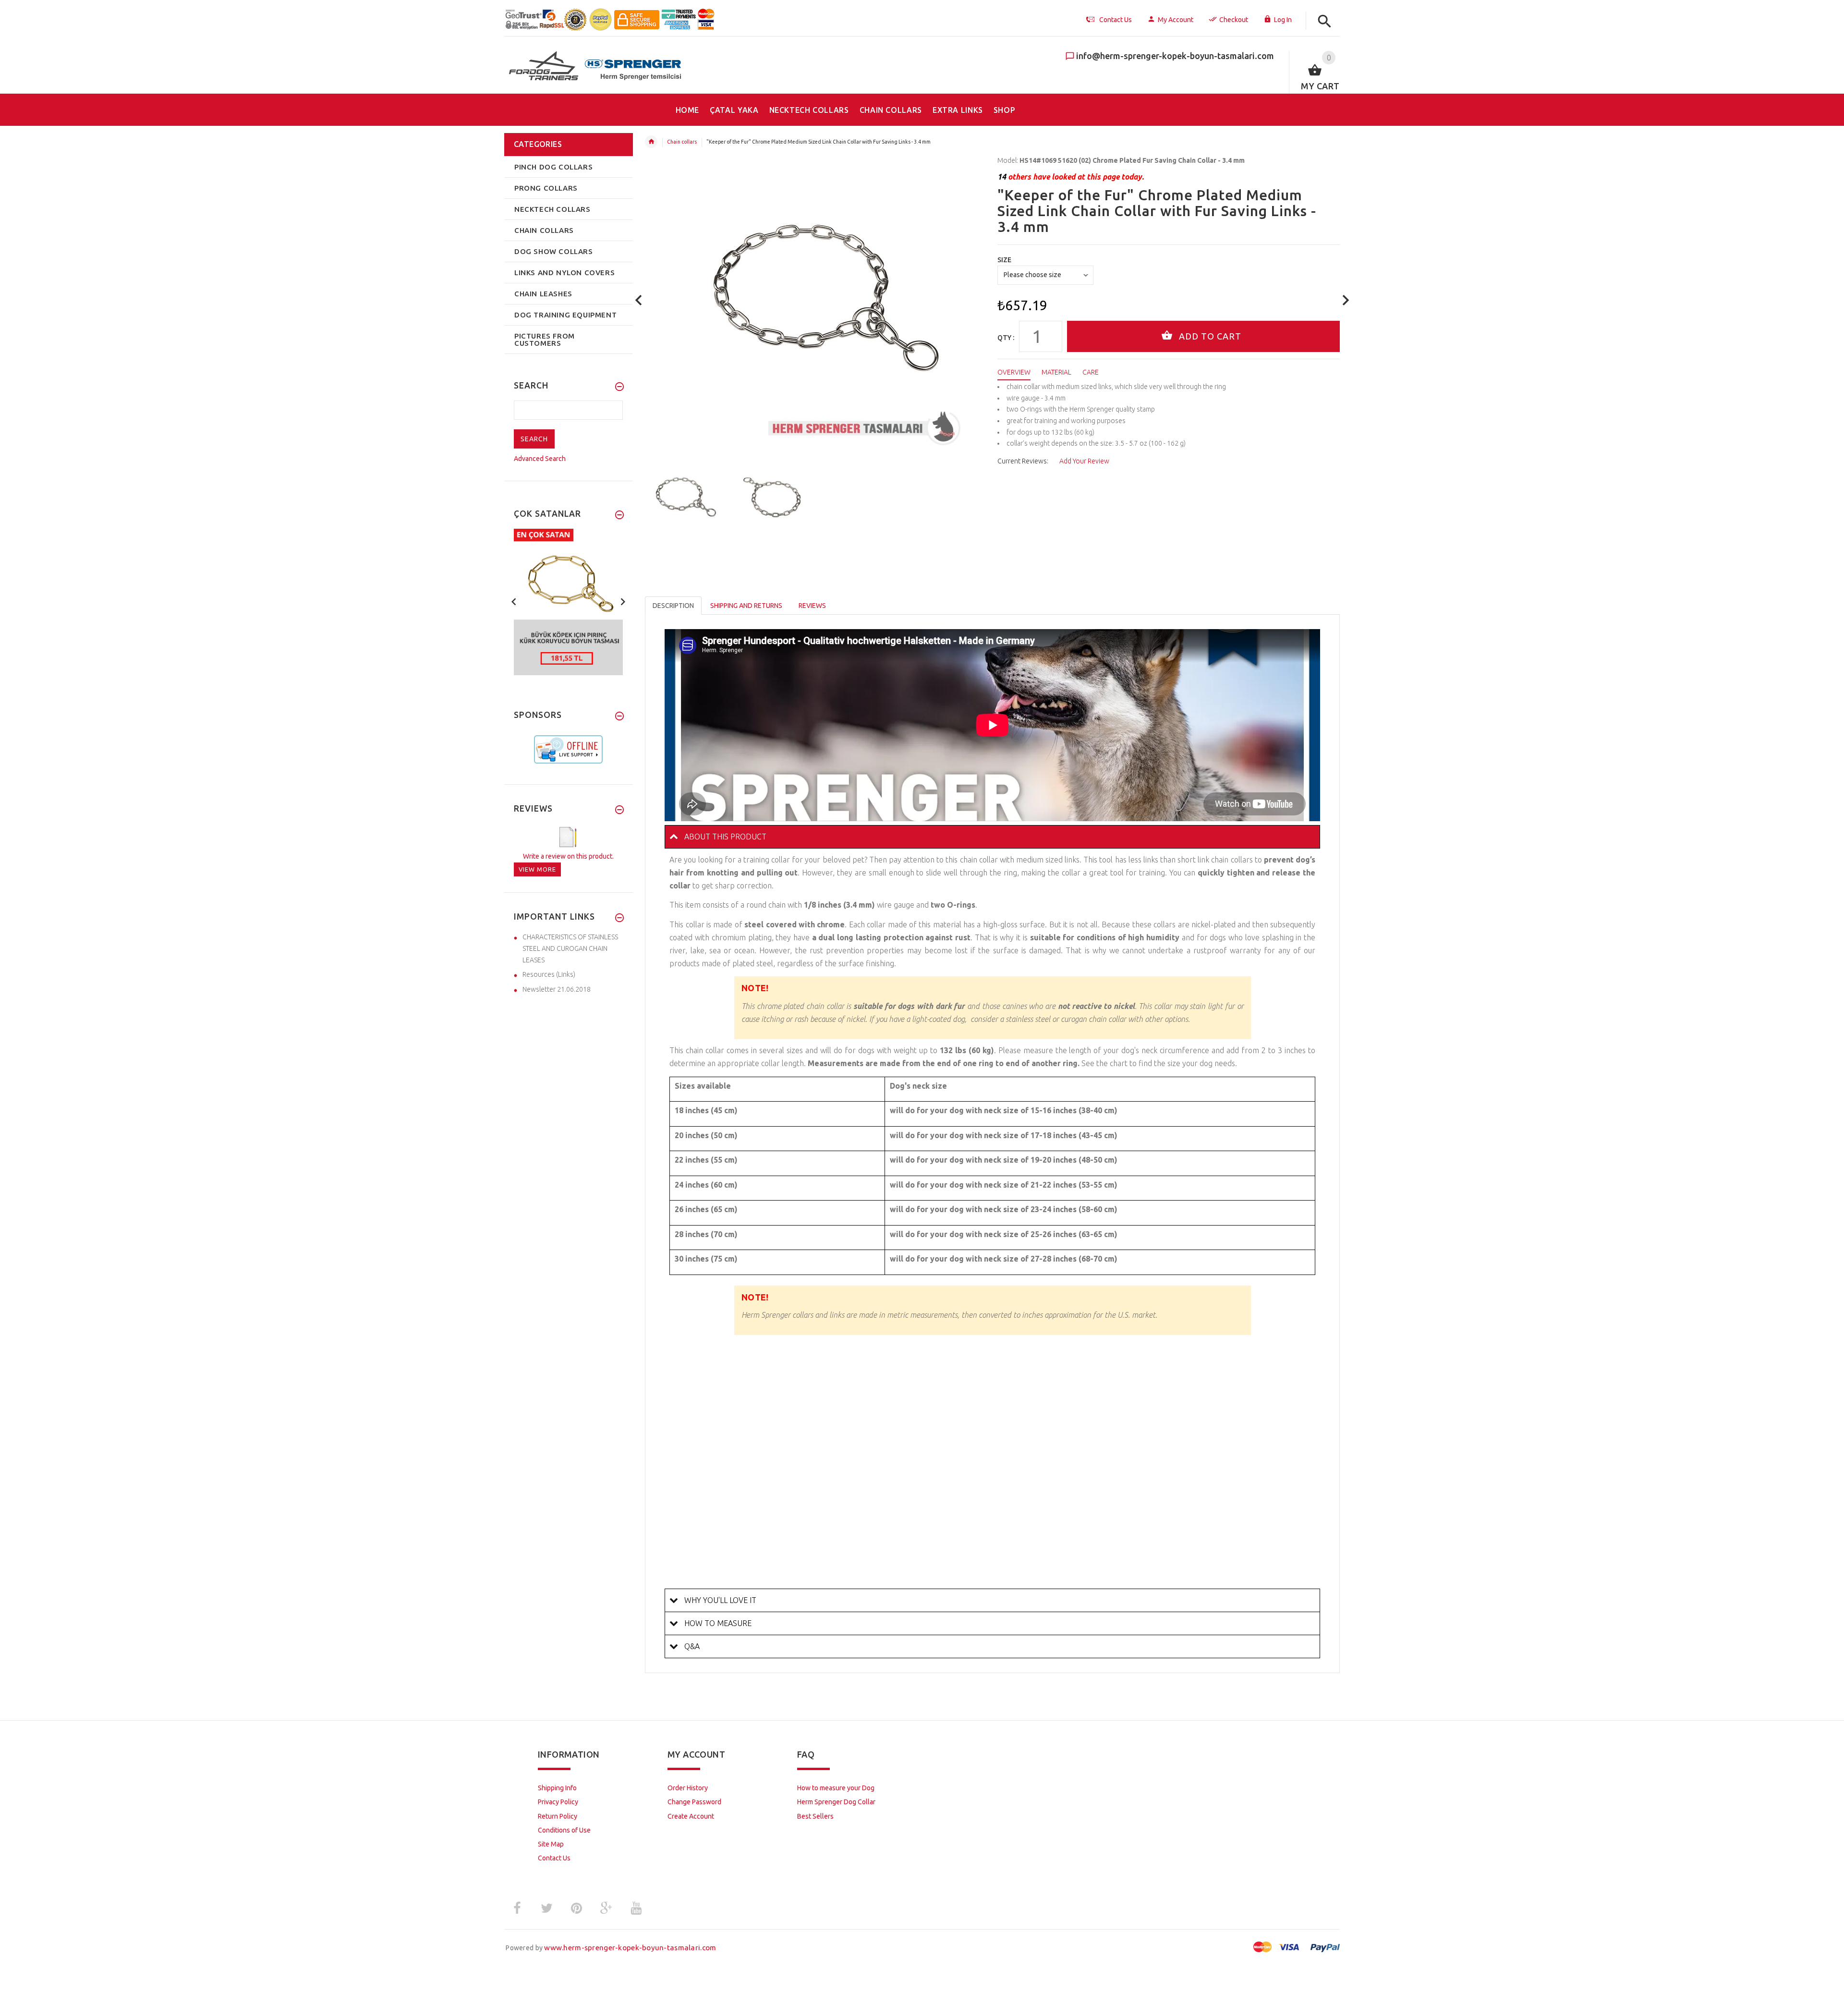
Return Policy (558, 1816)
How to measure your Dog (836, 1788)
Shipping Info (557, 1788)
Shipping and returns (746, 606)
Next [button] (623, 601)
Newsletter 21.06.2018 (557, 989)
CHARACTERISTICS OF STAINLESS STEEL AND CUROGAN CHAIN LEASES (570, 948)
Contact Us (554, 1858)
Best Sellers (815, 1816)
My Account (1176, 20)
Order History (688, 1788)
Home (651, 142)
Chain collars (682, 142)
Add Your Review (1084, 461)
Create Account (691, 1816)
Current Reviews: (1023, 461)
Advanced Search (540, 459)
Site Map (551, 1844)
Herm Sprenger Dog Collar (836, 1802)
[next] (1346, 300)
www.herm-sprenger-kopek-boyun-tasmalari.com (630, 1948)
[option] (683, 498)
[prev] (639, 300)
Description (673, 606)
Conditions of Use (564, 1830)
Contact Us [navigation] (1116, 20)
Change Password (694, 1802)
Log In (1283, 20)
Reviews (812, 606)
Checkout (1234, 20)
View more (537, 869)
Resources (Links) (549, 974)
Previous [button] (514, 601)
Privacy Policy (558, 1802)
